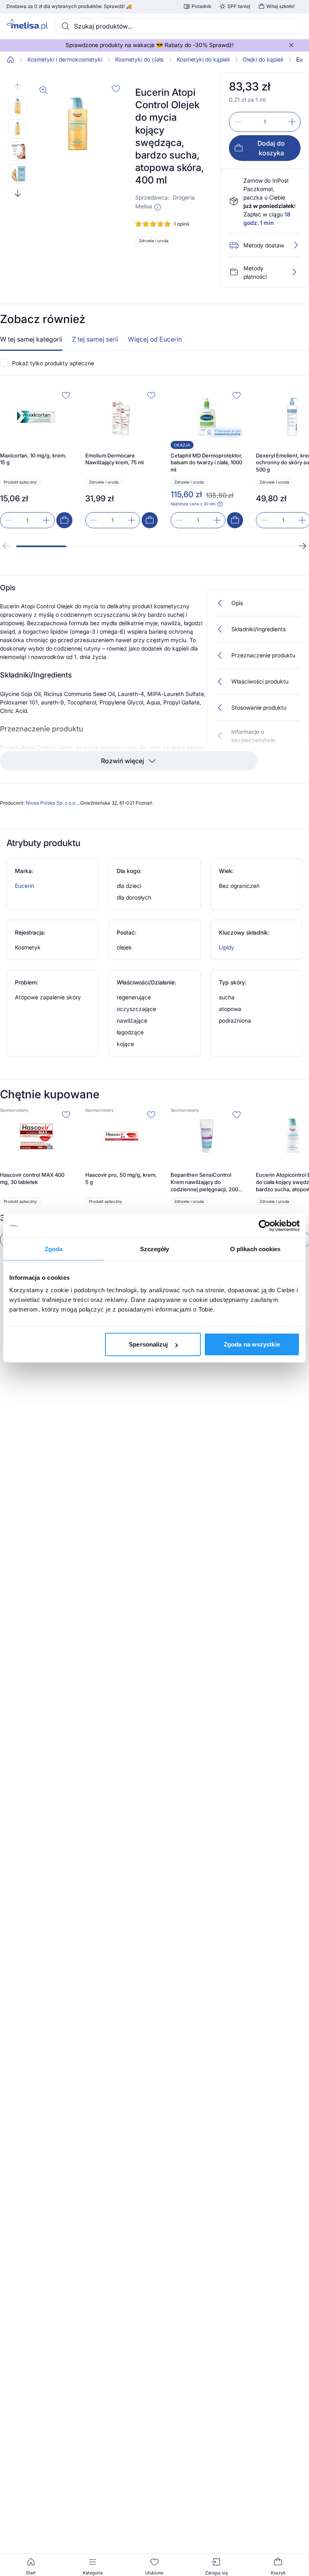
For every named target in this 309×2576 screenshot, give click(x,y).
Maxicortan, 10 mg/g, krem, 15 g (33, 459)
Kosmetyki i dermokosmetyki (65, 60)
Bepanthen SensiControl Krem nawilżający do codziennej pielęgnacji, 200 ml (204, 1182)
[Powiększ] (43, 90)
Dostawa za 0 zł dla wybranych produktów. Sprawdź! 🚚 (69, 6)
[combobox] (178, 26)
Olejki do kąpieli (263, 60)
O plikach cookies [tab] (255, 1249)
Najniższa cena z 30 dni (193, 504)
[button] (158, 207)
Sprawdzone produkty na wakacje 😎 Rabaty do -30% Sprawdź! (150, 45)
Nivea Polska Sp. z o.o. (52, 803)
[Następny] (303, 546)
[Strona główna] (10, 60)
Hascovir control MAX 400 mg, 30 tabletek (32, 1178)
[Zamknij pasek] (291, 45)
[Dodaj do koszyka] (64, 520)
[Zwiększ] (292, 122)
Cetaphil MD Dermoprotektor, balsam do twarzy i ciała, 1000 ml (207, 462)
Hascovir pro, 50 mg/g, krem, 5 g (121, 1178)
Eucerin (25, 886)
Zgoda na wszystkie (252, 1344)
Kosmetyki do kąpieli (203, 60)
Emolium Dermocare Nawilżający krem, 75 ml (114, 459)
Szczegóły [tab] (155, 1249)
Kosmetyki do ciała (139, 60)
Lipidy (227, 947)
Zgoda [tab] (54, 1249)
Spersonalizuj (148, 1344)
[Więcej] (294, 272)
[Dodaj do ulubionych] (116, 89)
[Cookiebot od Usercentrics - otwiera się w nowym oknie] (265, 1225)
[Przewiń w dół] (18, 193)
